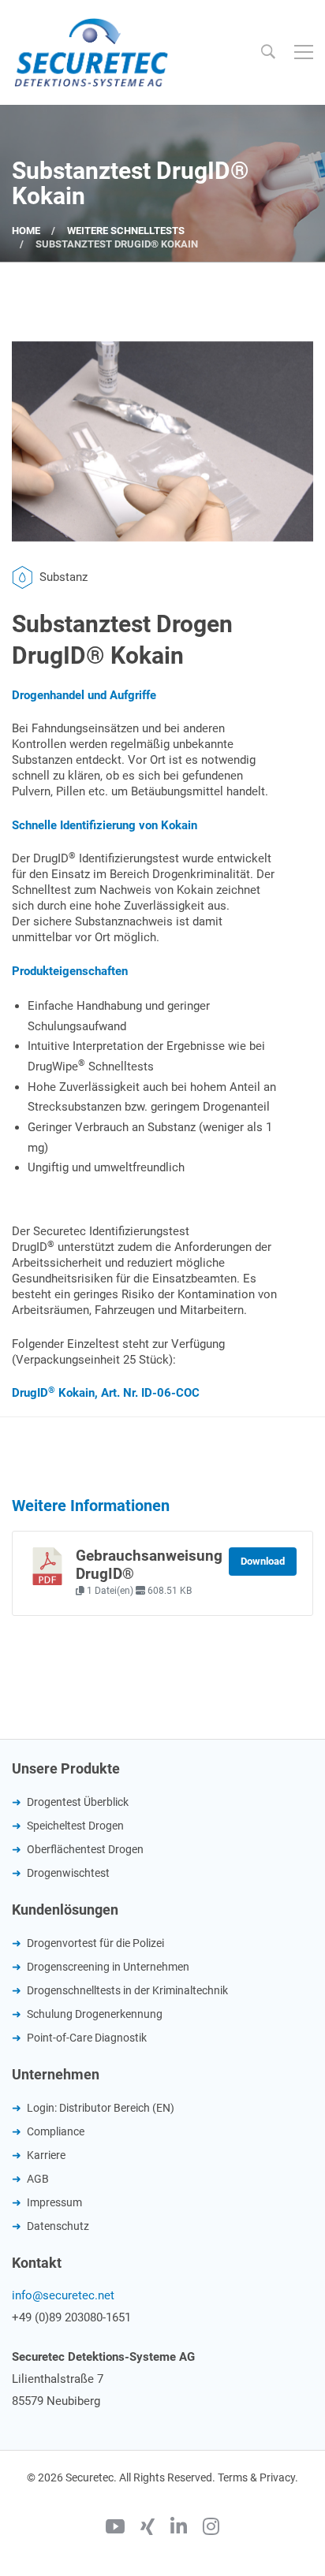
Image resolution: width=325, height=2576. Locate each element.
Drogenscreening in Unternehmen (108, 1967)
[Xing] (148, 2529)
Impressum (54, 2202)
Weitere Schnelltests (126, 231)
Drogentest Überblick (78, 1802)
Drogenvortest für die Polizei (95, 1943)
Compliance (56, 2131)
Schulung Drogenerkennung (95, 2014)
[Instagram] (211, 2529)
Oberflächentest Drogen (85, 1849)
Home (26, 231)
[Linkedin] (179, 2529)
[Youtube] (115, 2529)
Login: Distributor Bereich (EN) (101, 2108)
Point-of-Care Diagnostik (87, 2038)
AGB (38, 2179)
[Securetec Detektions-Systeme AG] (91, 52)
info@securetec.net (63, 2295)
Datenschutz (58, 2226)
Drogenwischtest (68, 1873)
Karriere (46, 2155)
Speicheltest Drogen (75, 1826)
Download (263, 1561)
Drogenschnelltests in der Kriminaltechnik (127, 1990)
